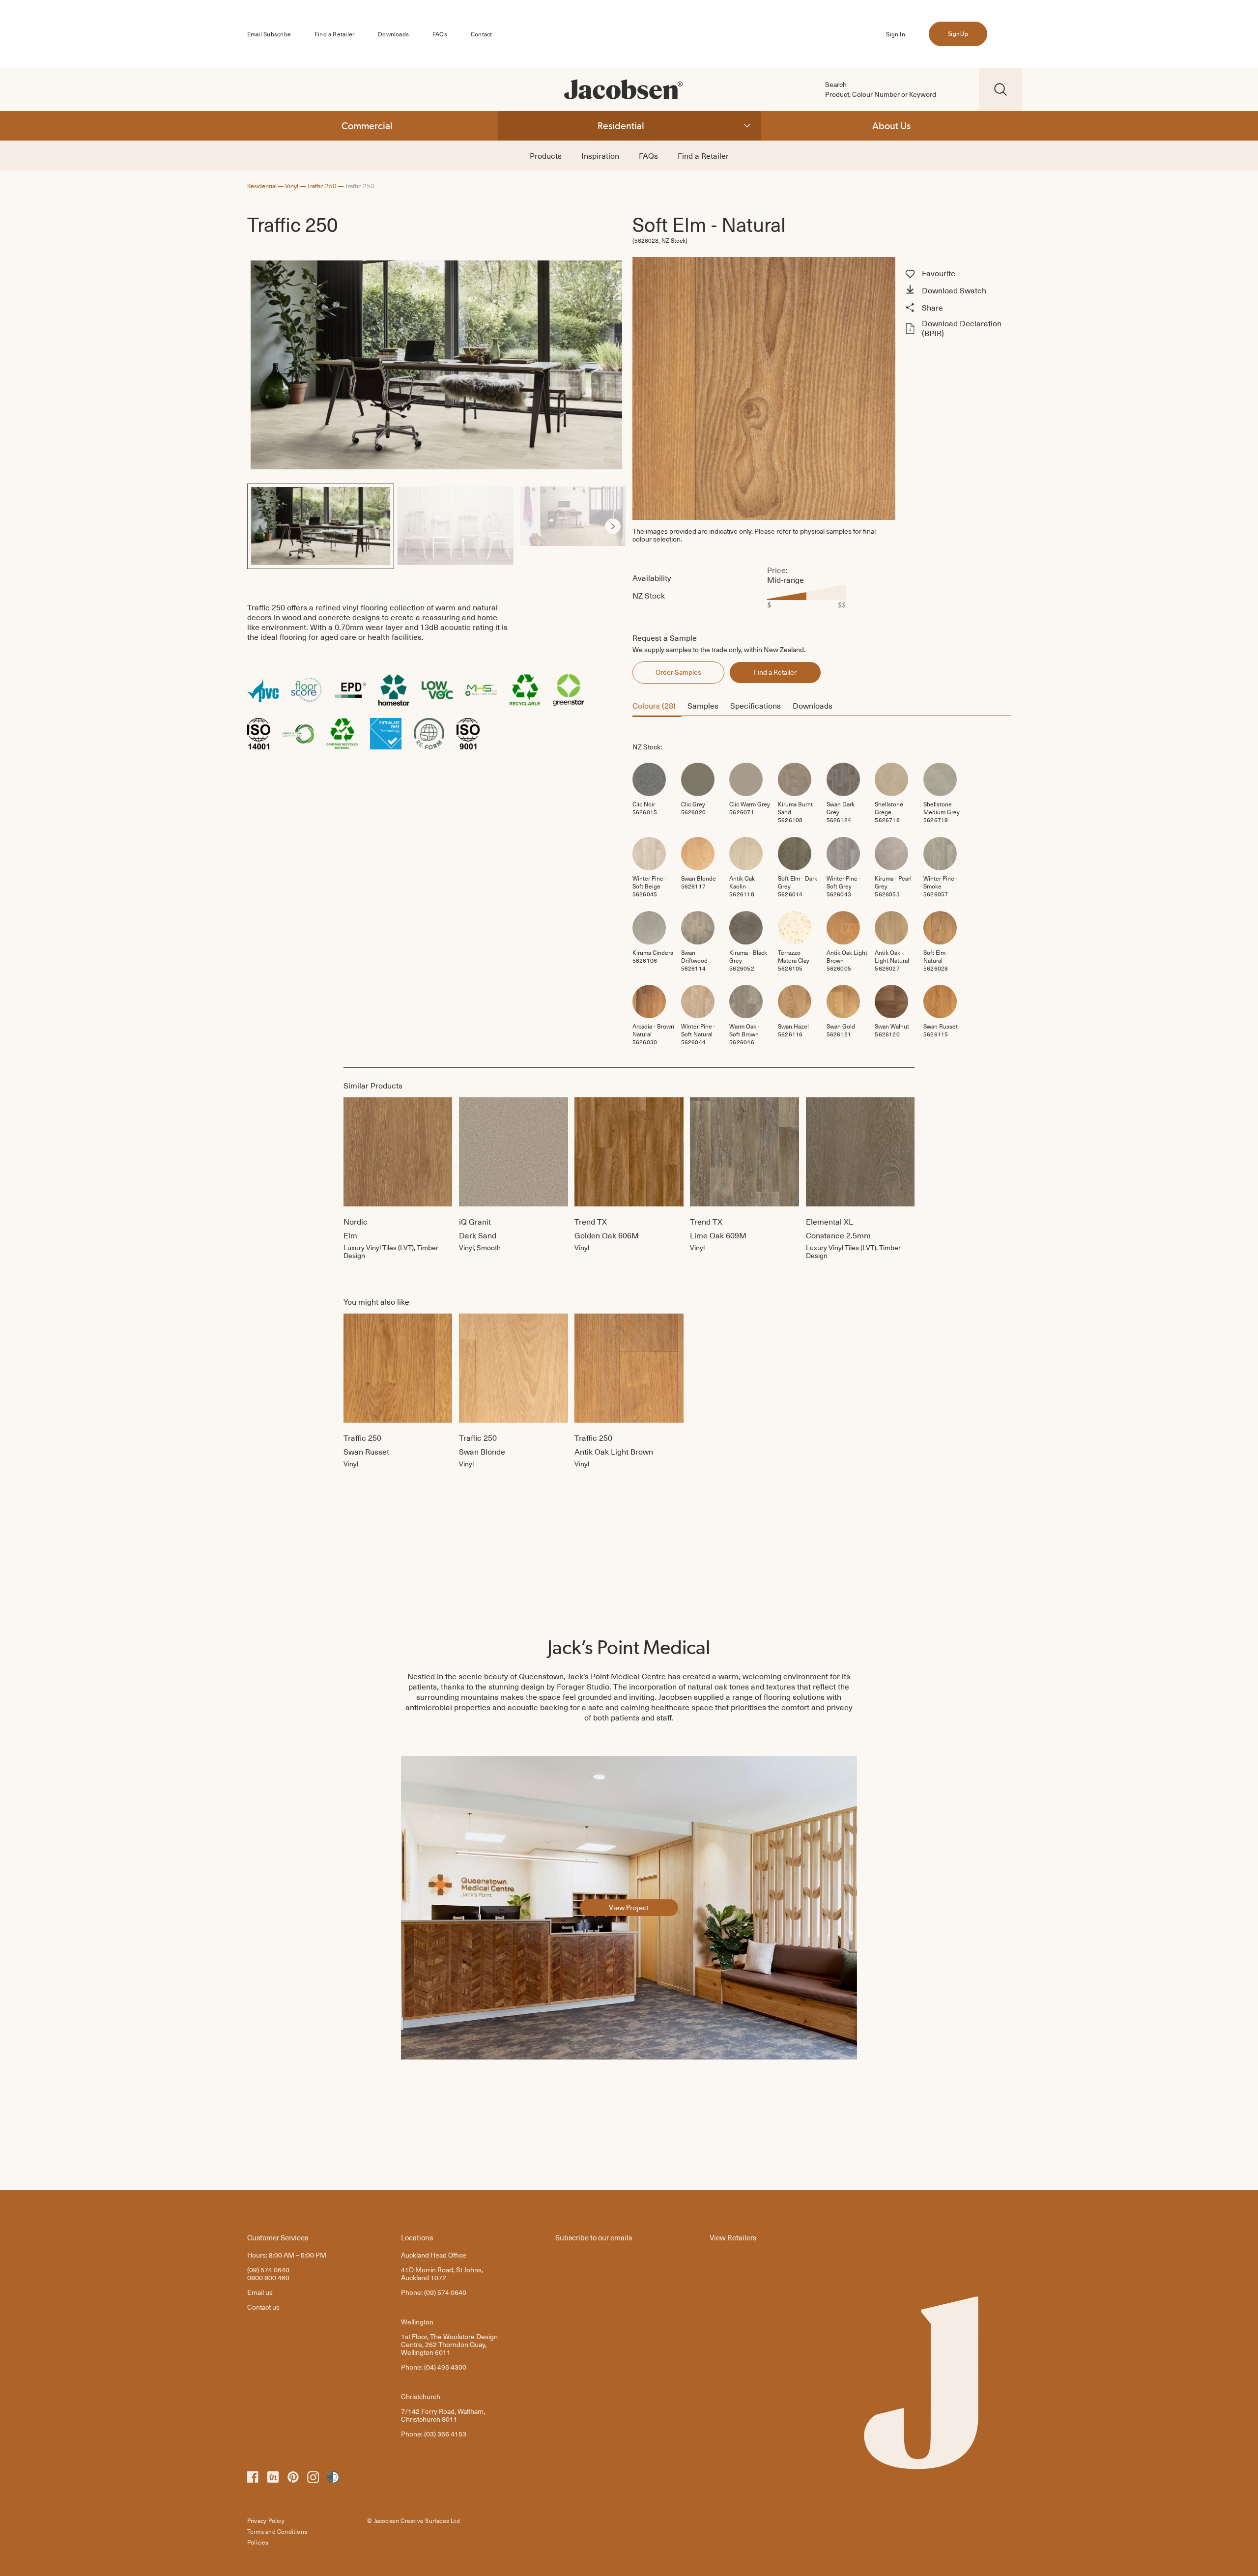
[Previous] (260, 526)
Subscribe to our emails (594, 2237)
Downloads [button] (813, 705)
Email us (260, 2292)
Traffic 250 (322, 186)
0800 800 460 (268, 2277)
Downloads (393, 34)
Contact (481, 34)
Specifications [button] (756, 705)
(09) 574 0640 (268, 2270)
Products (546, 155)
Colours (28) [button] (654, 705)
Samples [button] (703, 705)
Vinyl (292, 186)
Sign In (895, 34)
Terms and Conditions (277, 2531)
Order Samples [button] (678, 672)
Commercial (367, 126)
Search (836, 85)
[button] (957, 291)
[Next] (613, 526)
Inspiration (600, 155)
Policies (258, 2542)
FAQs (440, 34)
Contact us (263, 2307)
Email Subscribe (269, 34)
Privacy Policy (266, 2520)
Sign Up (958, 34)
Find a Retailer (334, 34)
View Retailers (733, 2237)
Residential (621, 126)
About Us (891, 126)
